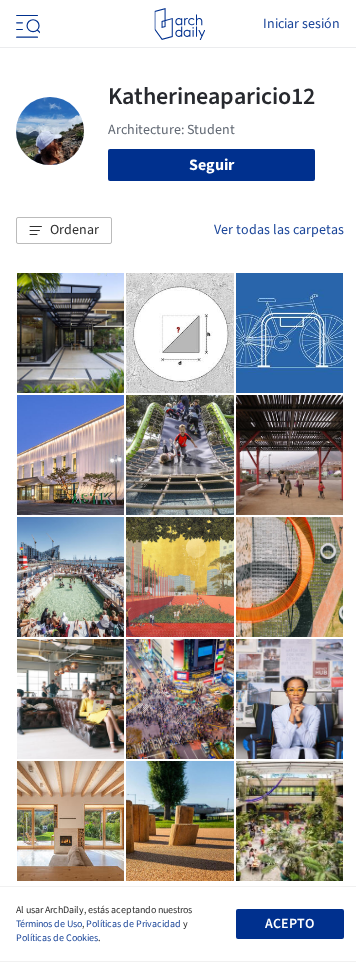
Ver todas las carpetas (279, 230)
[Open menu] (26, 24)
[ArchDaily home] (179, 24)
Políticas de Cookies (57, 938)
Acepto (289, 924)
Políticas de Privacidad (133, 924)
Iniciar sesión (301, 24)
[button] (64, 231)
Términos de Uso (49, 924)
